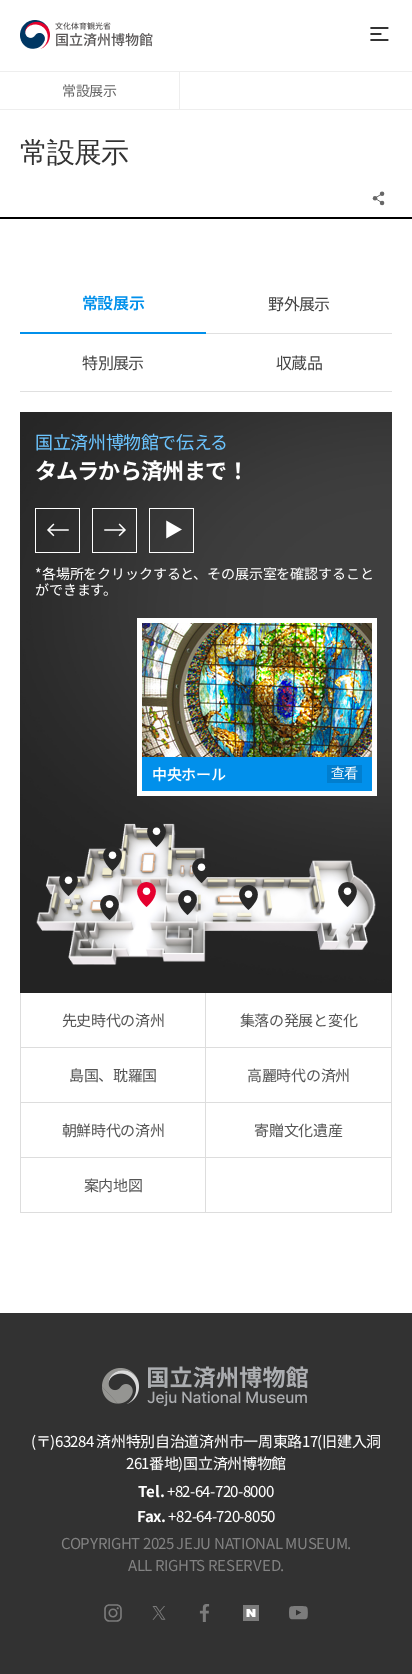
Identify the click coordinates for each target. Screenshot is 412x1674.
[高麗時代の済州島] (201, 870)
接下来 (114, 530)
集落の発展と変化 (299, 1019)
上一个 (57, 530)
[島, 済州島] (109, 907)
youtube (298, 1613)
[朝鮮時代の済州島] (248, 897)
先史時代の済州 (113, 1019)
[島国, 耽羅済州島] (156, 834)
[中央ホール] (146, 894)
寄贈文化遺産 (298, 1129)
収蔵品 (299, 362)
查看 (344, 773)
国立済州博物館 (86, 35)
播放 (171, 530)
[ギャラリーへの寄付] (187, 902)
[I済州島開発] (112, 858)
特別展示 (112, 362)
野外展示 (298, 303)
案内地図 (113, 1184)
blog (251, 1613)
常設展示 (89, 90)
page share (381, 198)
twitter (159, 1613)
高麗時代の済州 (298, 1074)
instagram (113, 1613)
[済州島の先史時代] (68, 883)
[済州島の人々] (347, 894)
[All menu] (378, 34)
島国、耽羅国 (113, 1074)
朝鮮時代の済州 (113, 1129)
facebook (205, 1613)
